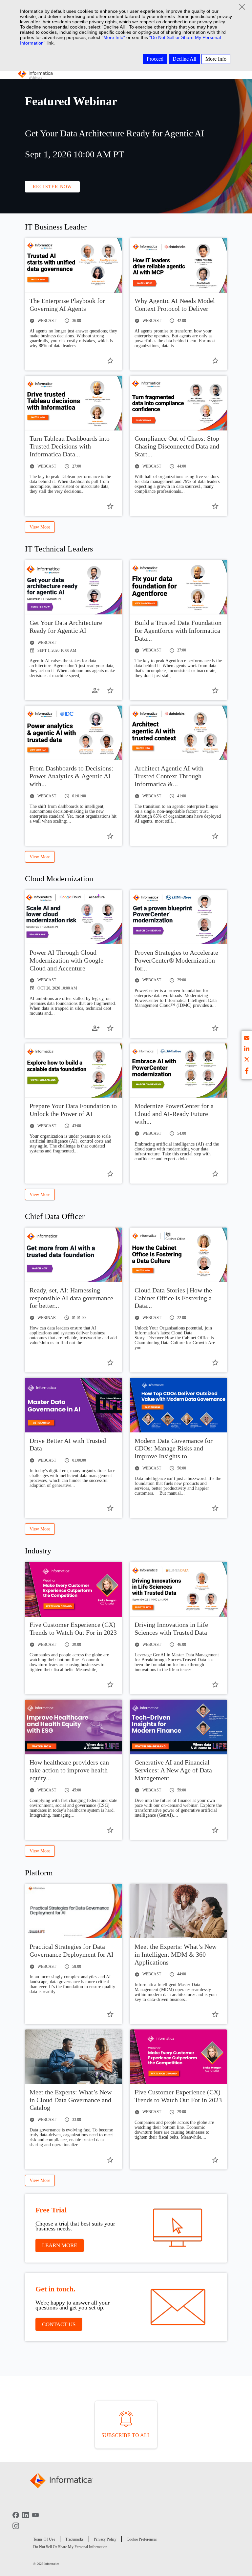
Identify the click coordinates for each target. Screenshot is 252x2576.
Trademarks (74, 2539)
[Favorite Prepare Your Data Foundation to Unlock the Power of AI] (110, 1174)
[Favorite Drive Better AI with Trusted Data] (110, 1508)
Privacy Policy (105, 2539)
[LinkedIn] (26, 2520)
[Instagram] (16, 2530)
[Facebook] (16, 2520)
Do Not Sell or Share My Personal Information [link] (70, 2547)
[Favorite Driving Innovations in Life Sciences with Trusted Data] (215, 1685)
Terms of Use (44, 2539)
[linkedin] (247, 1050)
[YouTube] (35, 2520)
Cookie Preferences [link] (142, 2539)
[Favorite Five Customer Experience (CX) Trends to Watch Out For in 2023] (110, 1685)
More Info (216, 59)
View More (40, 527)
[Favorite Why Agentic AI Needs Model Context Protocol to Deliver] (215, 361)
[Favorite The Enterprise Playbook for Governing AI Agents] (110, 361)
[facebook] (247, 1071)
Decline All (184, 59)
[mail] (247, 1039)
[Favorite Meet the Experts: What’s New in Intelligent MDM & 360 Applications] (215, 2014)
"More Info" (113, 37)
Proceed (155, 59)
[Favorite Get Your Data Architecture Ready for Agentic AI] (110, 690)
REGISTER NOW (52, 187)
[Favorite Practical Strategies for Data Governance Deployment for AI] (110, 2014)
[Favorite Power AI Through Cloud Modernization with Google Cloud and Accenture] (110, 1028)
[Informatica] (35, 75)
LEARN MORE (60, 2245)
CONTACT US (59, 2324)
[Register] (96, 690)
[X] (247, 1060)
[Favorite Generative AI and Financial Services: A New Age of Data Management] (215, 1830)
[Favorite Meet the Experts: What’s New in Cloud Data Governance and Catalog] (110, 2160)
